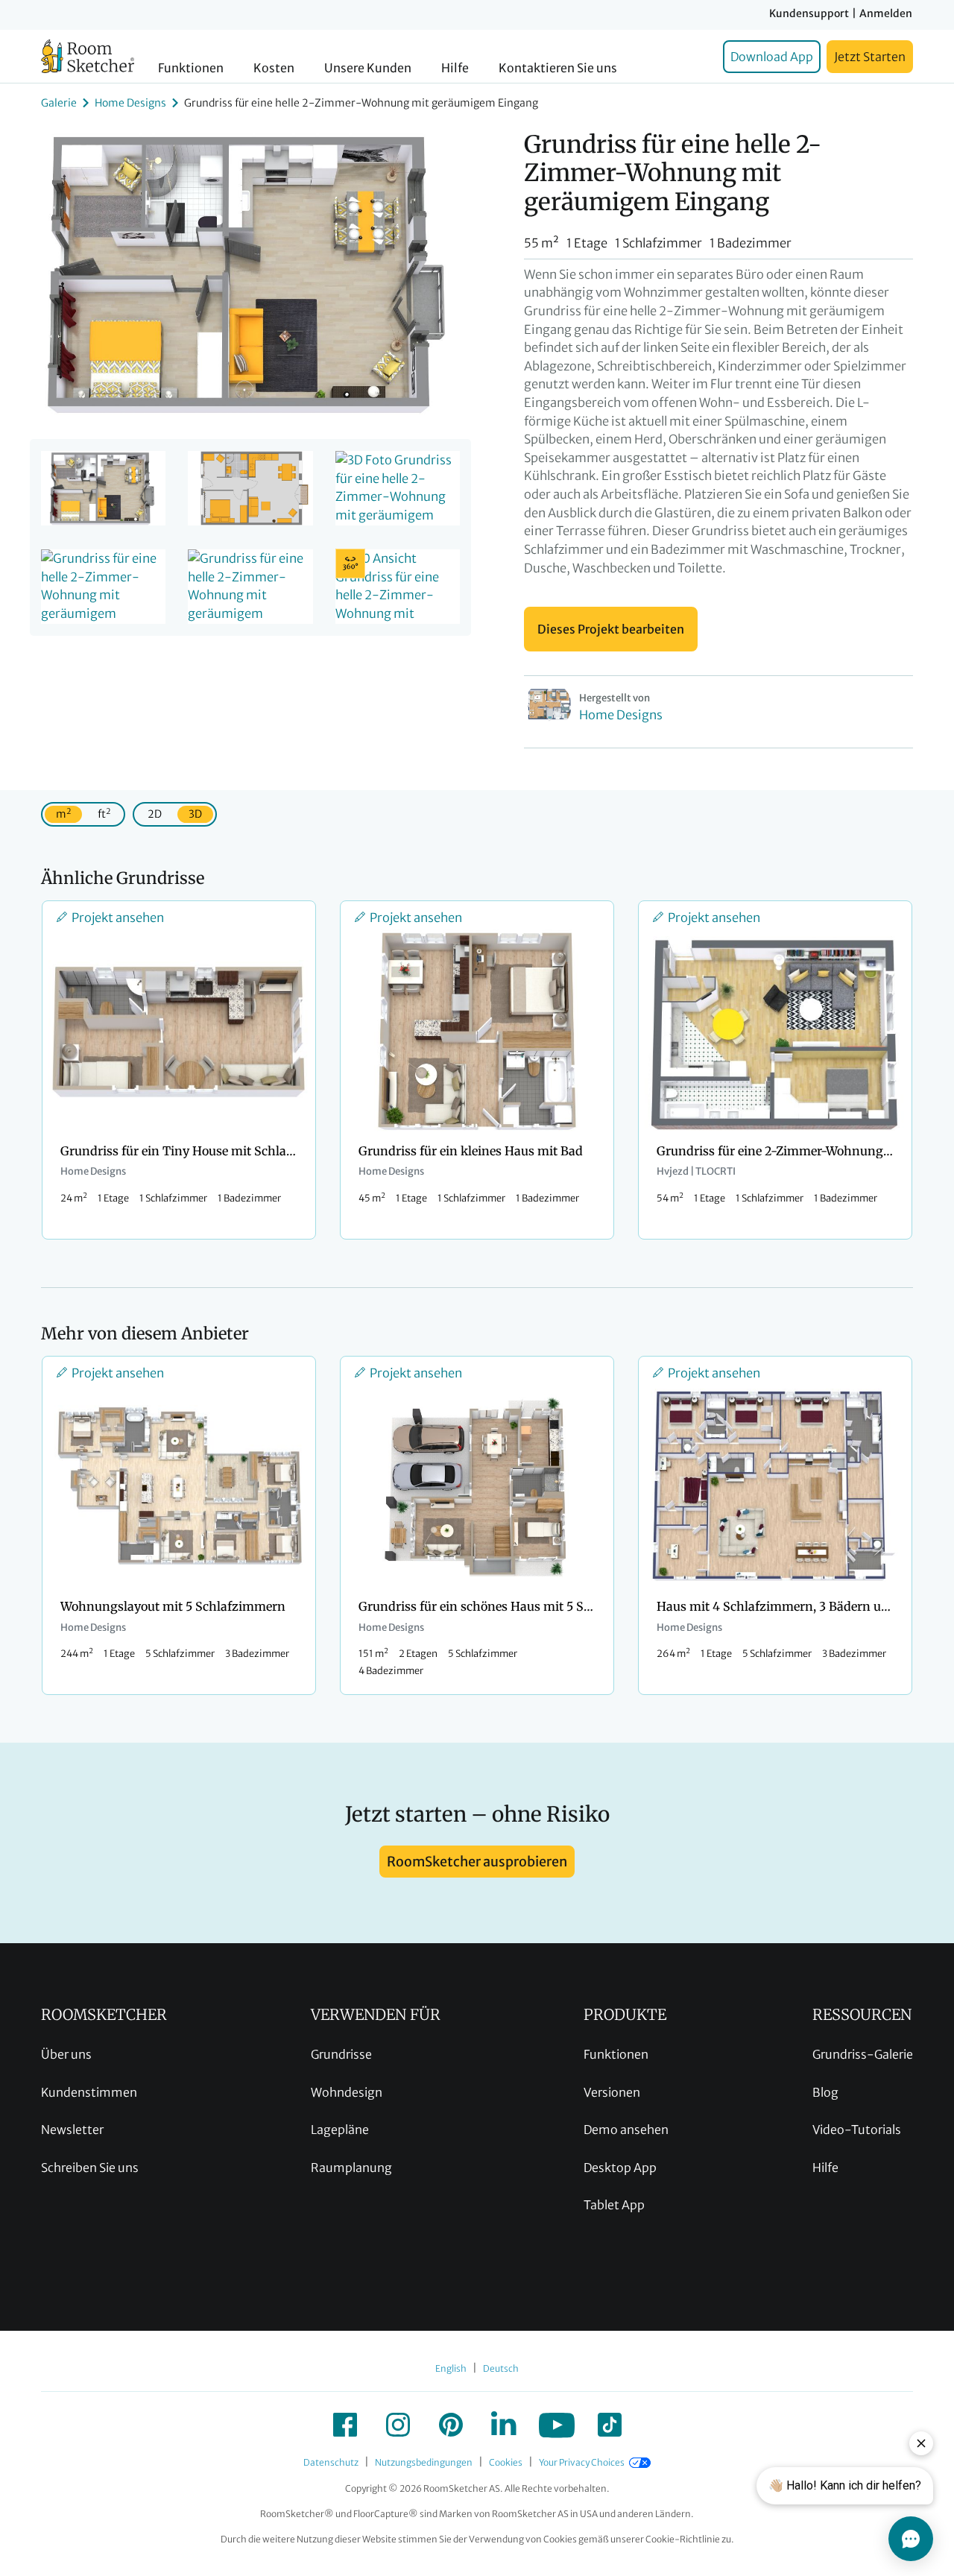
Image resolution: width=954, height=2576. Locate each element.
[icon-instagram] (398, 2425)
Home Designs (130, 103)
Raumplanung (351, 2168)
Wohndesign (347, 2092)
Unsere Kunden (368, 68)
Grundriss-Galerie (863, 2054)
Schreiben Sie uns (90, 2168)
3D (195, 814)
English (451, 2368)
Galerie (59, 103)
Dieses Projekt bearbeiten (611, 629)
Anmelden (886, 13)
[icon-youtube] (557, 2425)
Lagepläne (340, 2130)
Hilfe (455, 68)
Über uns (66, 2054)
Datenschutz (331, 2462)
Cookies (506, 2462)
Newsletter (72, 2130)
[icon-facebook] (345, 2425)
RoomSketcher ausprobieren (477, 1862)
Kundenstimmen (89, 2092)
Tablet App (614, 2205)
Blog (825, 2092)
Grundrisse (341, 2054)
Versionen (612, 2092)
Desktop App (620, 2168)
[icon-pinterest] (451, 2425)
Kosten (274, 68)
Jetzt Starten (870, 57)
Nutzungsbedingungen (424, 2462)
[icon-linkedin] (504, 2425)
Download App (772, 57)
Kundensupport (809, 13)
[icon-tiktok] (610, 2425)
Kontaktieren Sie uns (558, 68)
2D (155, 814)
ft (104, 814)
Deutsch (501, 2368)
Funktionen (191, 68)
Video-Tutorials (857, 2130)
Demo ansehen (626, 2130)
